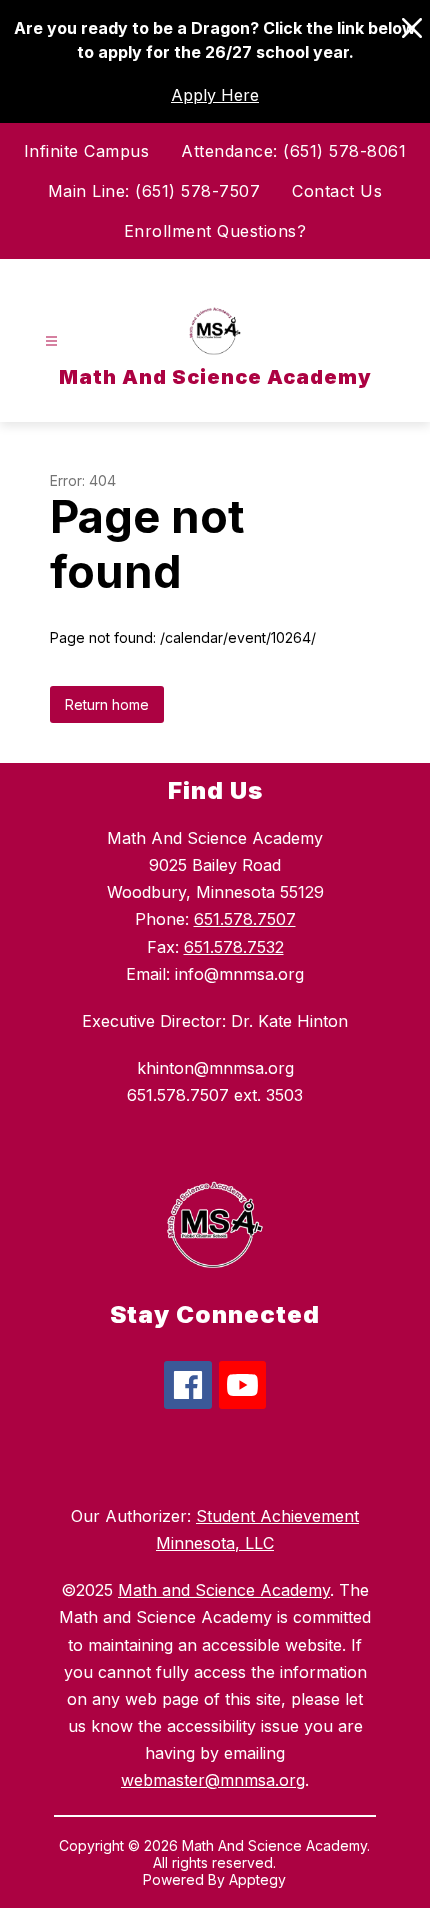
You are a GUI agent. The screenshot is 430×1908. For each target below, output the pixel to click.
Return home (107, 704)
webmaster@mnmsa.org (213, 1780)
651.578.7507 (245, 919)
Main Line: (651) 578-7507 (154, 191)
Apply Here (215, 95)
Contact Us (337, 191)
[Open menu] (51, 341)
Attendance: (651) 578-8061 (293, 151)
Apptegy (257, 1879)
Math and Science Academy (224, 1590)
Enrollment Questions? (215, 231)
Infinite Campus (87, 151)
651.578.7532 (234, 947)
